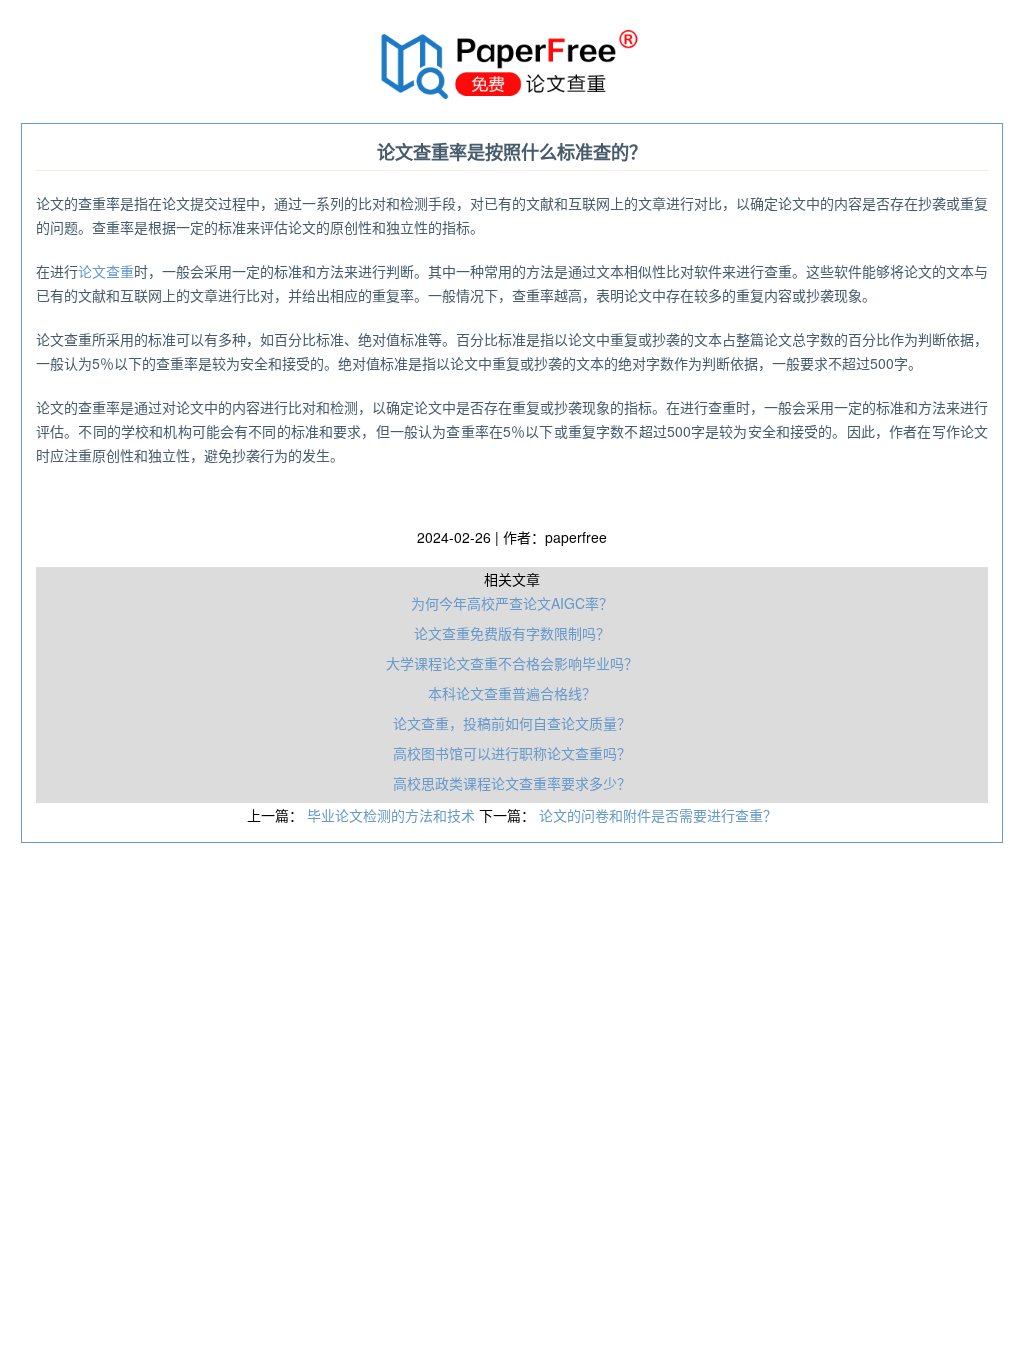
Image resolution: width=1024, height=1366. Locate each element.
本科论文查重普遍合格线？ (512, 693)
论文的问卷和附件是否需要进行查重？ (658, 815)
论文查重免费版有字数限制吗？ (512, 633)
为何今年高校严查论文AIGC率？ (512, 603)
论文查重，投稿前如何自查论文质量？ (512, 723)
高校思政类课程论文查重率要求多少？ (512, 783)
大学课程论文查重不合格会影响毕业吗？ (512, 663)
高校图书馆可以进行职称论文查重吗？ (512, 753)
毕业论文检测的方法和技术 (393, 815)
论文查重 (106, 271)
